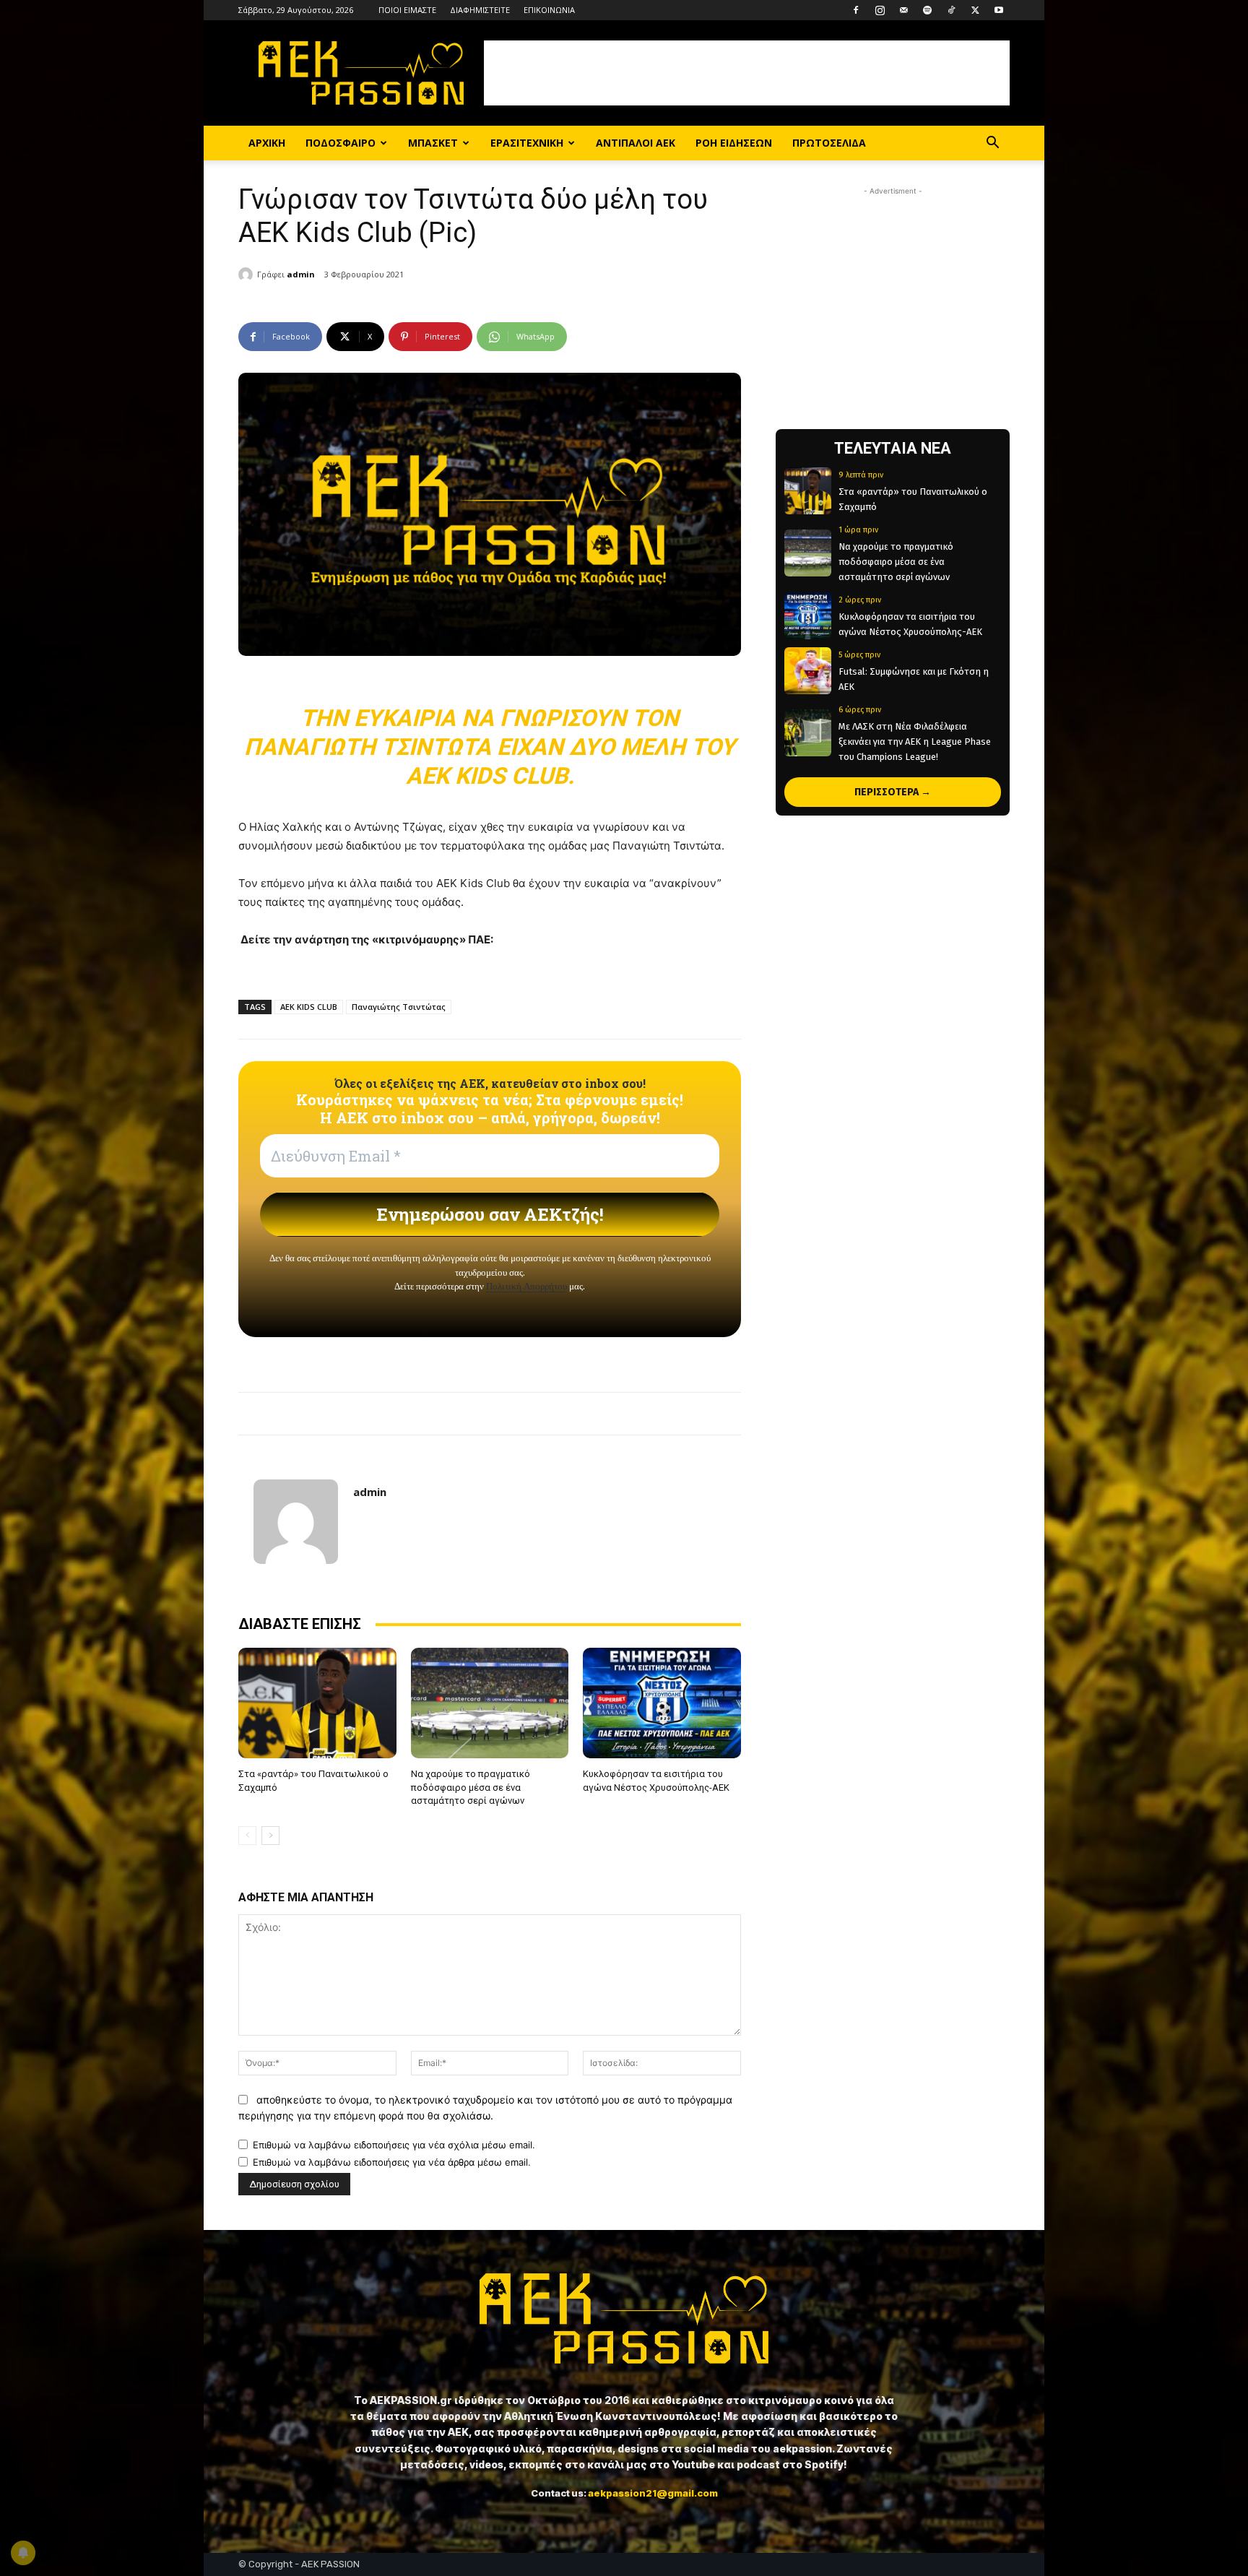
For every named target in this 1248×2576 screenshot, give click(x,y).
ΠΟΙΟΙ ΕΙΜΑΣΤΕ (407, 10)
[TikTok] (951, 10)
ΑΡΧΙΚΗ (267, 143)
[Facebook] (856, 10)
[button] (992, 144)
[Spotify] (927, 10)
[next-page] (270, 1836)
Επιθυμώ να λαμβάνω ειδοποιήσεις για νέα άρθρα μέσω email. (392, 2162)
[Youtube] (999, 10)
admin (301, 274)
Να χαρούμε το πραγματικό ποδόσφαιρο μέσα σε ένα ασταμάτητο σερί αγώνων (471, 1787)
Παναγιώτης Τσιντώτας (399, 1007)
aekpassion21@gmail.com (653, 2493)
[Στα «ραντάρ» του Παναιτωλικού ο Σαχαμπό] (317, 1703)
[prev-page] (247, 1836)
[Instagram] (880, 10)
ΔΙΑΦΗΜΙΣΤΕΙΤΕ (480, 10)
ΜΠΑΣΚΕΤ (433, 143)
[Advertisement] (747, 73)
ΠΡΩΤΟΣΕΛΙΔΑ (829, 143)
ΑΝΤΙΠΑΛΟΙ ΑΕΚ (636, 143)
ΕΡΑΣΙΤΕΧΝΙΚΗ (527, 143)
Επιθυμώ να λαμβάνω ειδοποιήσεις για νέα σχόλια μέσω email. (394, 2145)
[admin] (248, 275)
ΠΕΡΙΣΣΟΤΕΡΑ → (893, 792)
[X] (975, 10)
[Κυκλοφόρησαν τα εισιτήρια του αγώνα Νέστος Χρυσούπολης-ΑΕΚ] (662, 1703)
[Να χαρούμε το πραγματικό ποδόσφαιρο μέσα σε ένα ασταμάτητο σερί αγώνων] (490, 1703)
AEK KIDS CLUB (309, 1007)
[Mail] (903, 10)
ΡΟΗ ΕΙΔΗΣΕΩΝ (734, 143)
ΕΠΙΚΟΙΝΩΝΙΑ (549, 10)
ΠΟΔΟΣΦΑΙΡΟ (341, 143)
